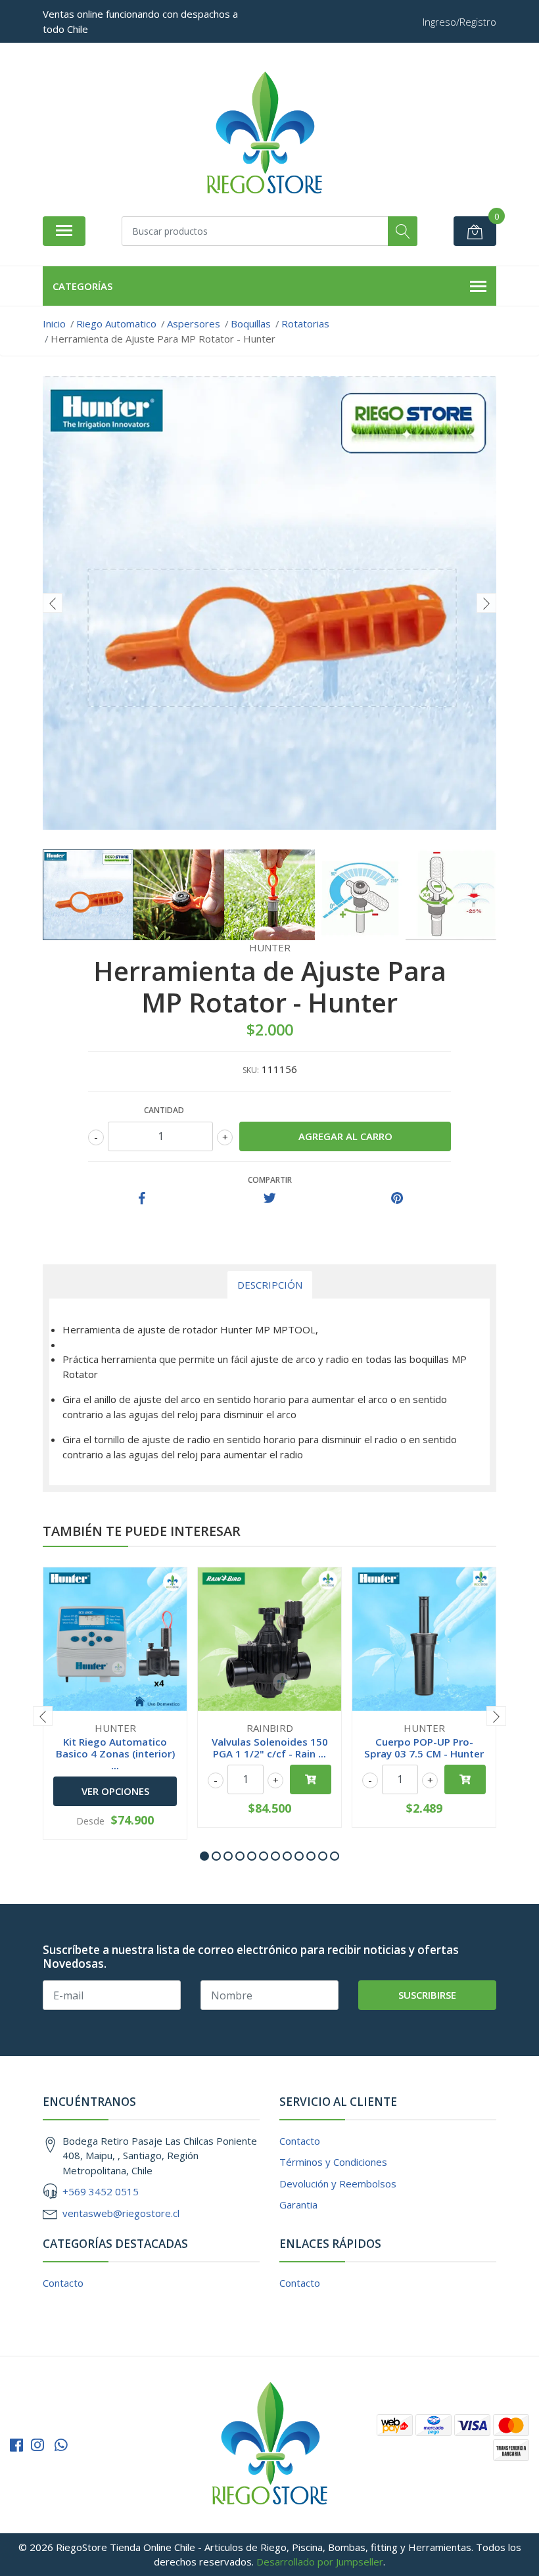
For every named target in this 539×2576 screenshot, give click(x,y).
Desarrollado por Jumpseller (320, 2562)
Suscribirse (427, 1995)
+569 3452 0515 (101, 2191)
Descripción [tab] (270, 1285)
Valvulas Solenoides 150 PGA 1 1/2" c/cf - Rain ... (270, 1748)
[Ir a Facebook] (16, 2445)
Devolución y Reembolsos (338, 2183)
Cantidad (164, 1110)
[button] (204, 1856)
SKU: (251, 1070)
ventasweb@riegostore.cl (121, 2213)
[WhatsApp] (61, 2445)
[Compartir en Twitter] (270, 1199)
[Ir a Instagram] (37, 2445)
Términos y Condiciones (333, 2162)
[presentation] (53, 603)
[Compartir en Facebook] (142, 1199)
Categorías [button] (82, 286)
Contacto (300, 2141)
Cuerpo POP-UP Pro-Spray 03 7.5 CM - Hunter (424, 1748)
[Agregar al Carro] (311, 1779)
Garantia (298, 2205)
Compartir (270, 1180)
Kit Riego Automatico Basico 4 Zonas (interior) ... (115, 1753)
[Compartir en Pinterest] (397, 1199)
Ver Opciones (115, 1791)
